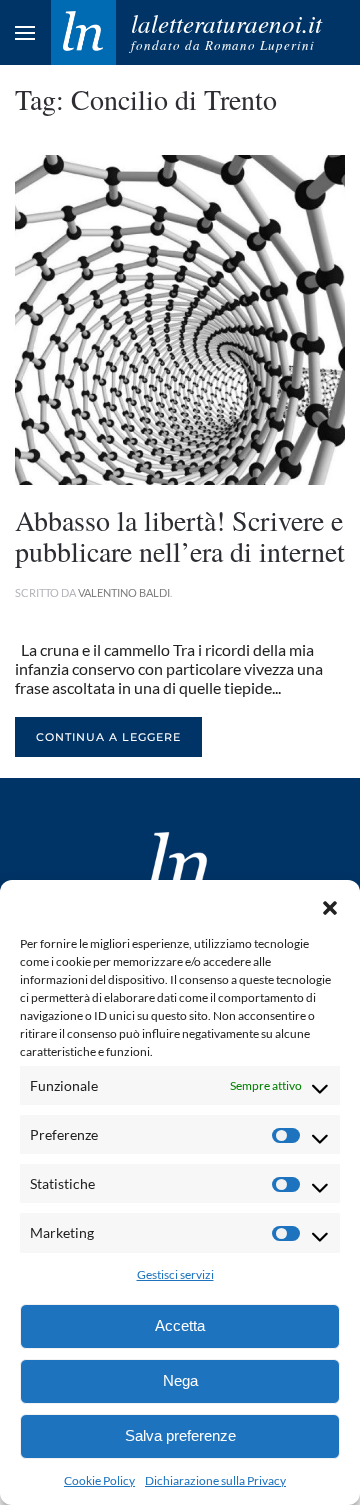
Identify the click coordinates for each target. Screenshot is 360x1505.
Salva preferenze (180, 1435)
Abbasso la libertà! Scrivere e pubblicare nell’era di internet (180, 535)
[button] (330, 905)
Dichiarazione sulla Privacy (215, 1480)
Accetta (180, 1325)
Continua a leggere (108, 737)
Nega (180, 1380)
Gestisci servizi (175, 1274)
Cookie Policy (99, 1480)
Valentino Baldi (124, 592)
